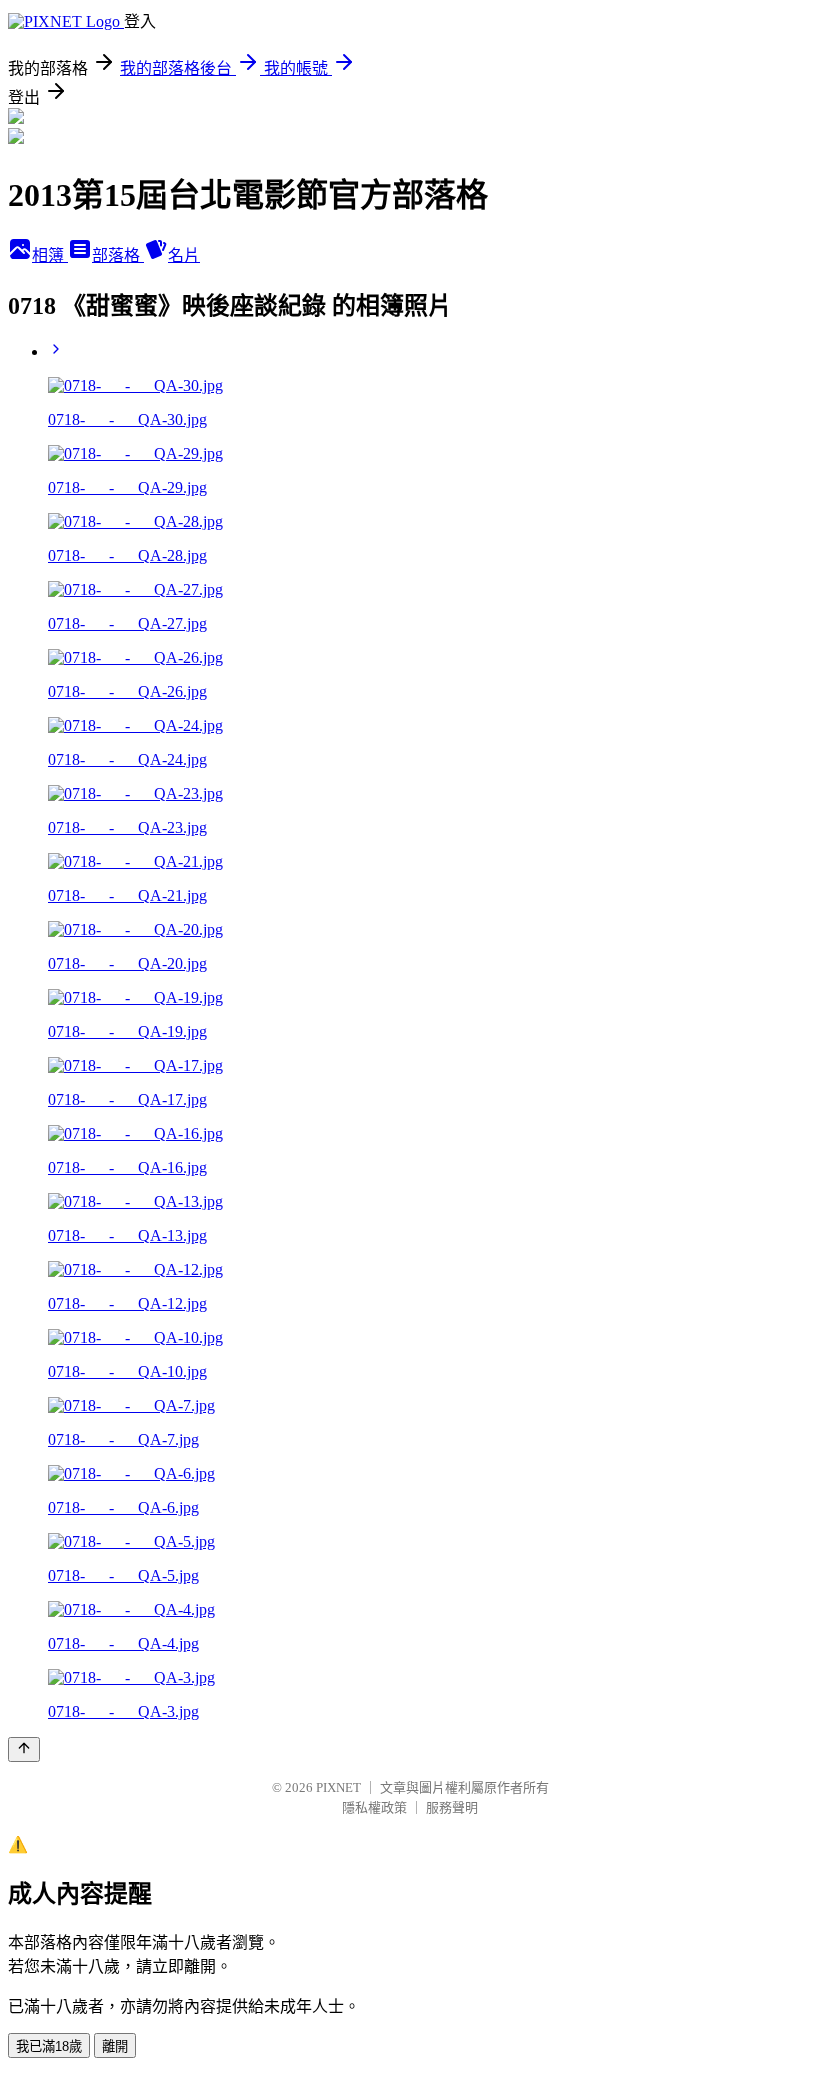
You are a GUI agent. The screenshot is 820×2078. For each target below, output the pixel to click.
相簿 (50, 255)
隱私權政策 (374, 1807)
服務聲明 (452, 1807)
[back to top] (24, 1749)
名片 (184, 255)
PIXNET (338, 1787)
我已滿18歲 (49, 2046)
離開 (115, 2046)
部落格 (118, 255)
